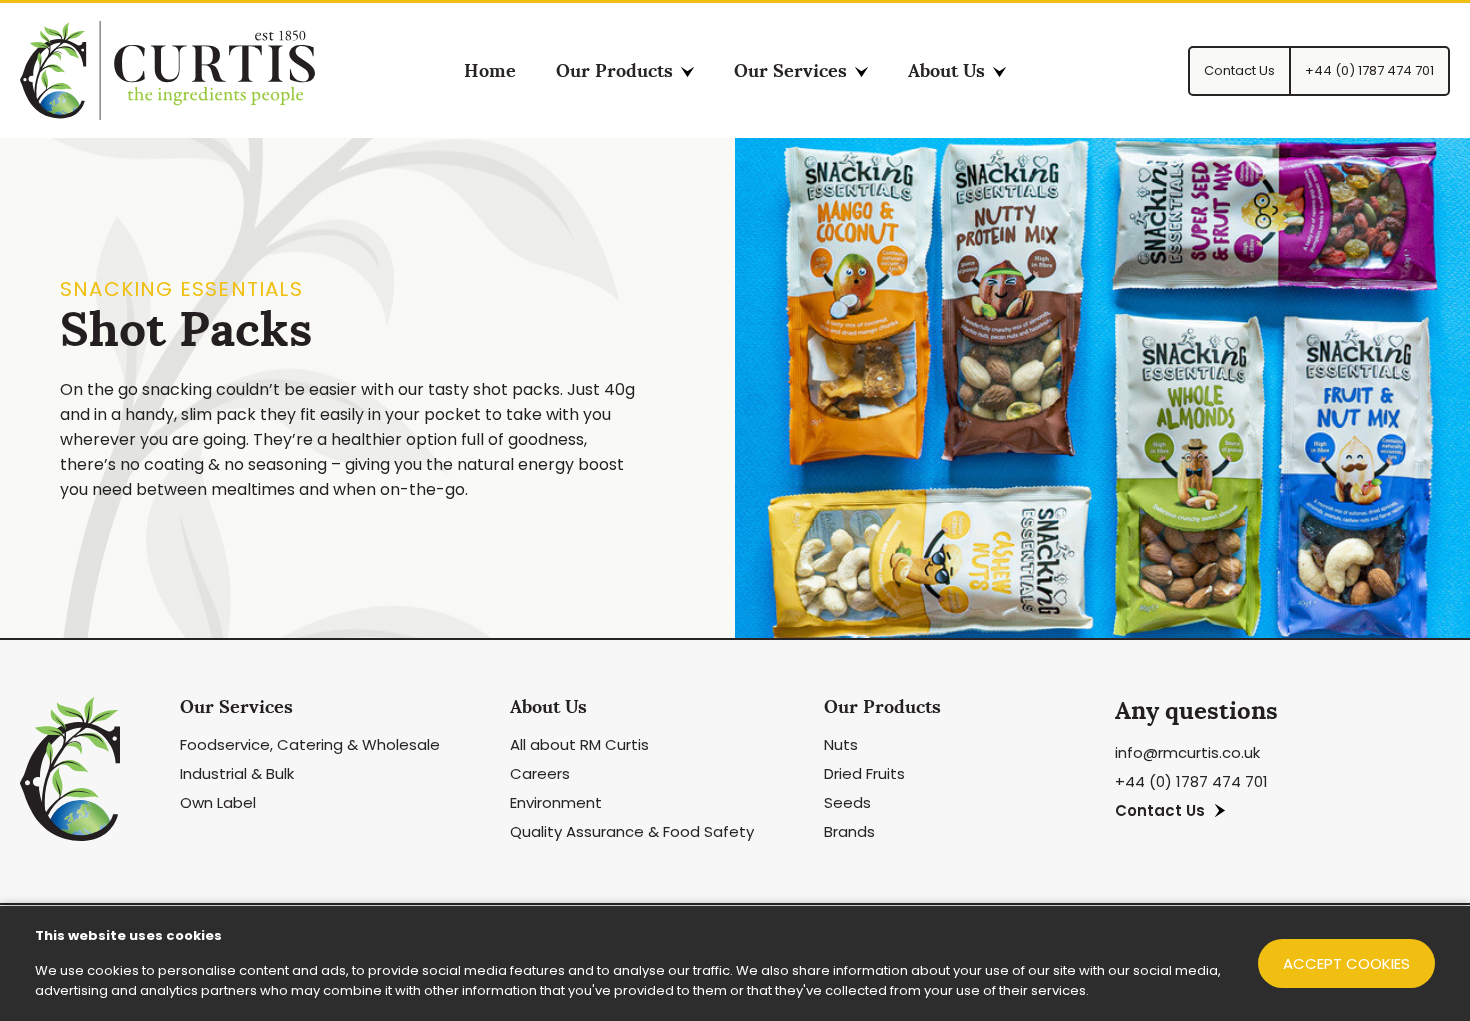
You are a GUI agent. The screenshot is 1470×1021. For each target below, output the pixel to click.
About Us (946, 70)
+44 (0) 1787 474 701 (1191, 781)
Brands (849, 831)
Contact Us (1160, 810)
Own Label (218, 802)
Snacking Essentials (181, 289)
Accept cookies (1346, 963)
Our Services (790, 70)
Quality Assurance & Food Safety (632, 831)
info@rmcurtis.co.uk (1187, 752)
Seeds (847, 802)
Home (490, 70)
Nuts (841, 744)
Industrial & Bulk (237, 773)
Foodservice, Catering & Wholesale (310, 744)
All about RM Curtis (579, 744)
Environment (556, 802)
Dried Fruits (864, 773)
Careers (540, 773)
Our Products (614, 70)
